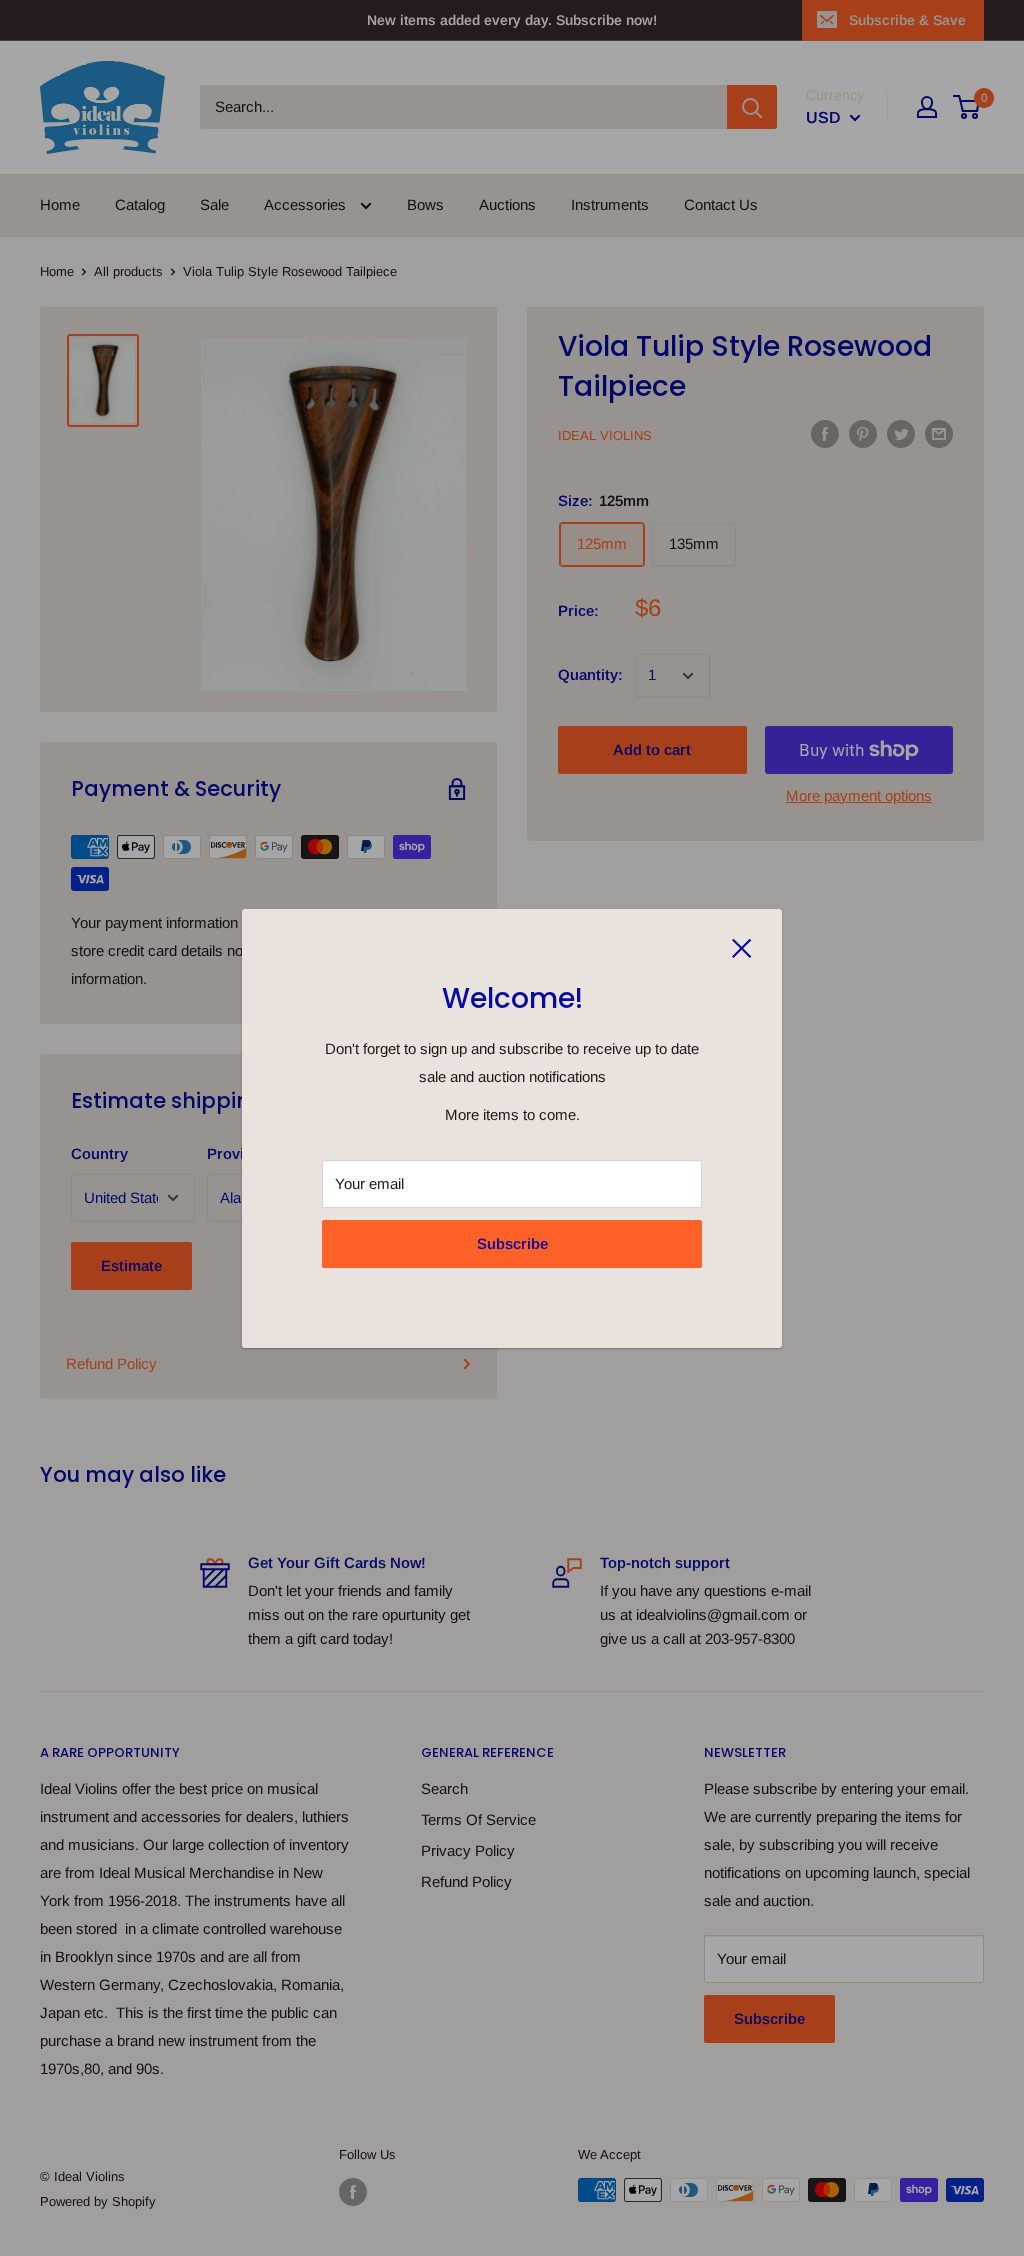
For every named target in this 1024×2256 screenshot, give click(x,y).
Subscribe (512, 1243)
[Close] (742, 947)
